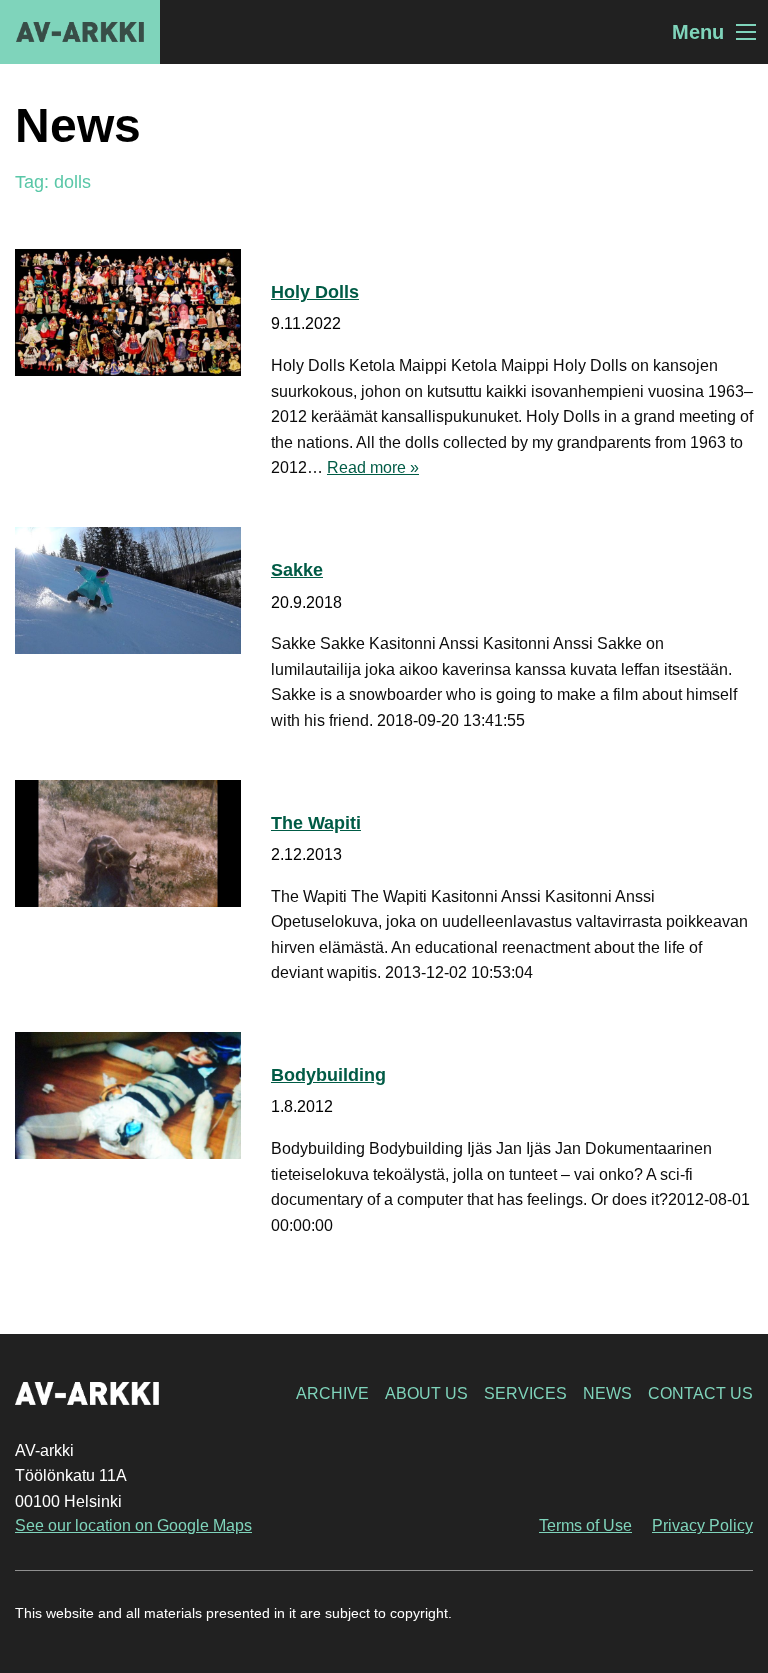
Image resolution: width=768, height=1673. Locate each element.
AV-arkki (80, 32)
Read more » (373, 467)
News (607, 1393)
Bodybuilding (328, 1075)
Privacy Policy (702, 1525)
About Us (426, 1393)
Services (525, 1393)
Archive (332, 1393)
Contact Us (700, 1393)
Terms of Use (585, 1525)
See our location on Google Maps (133, 1525)
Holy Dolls (315, 292)
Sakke (297, 570)
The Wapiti (316, 823)
